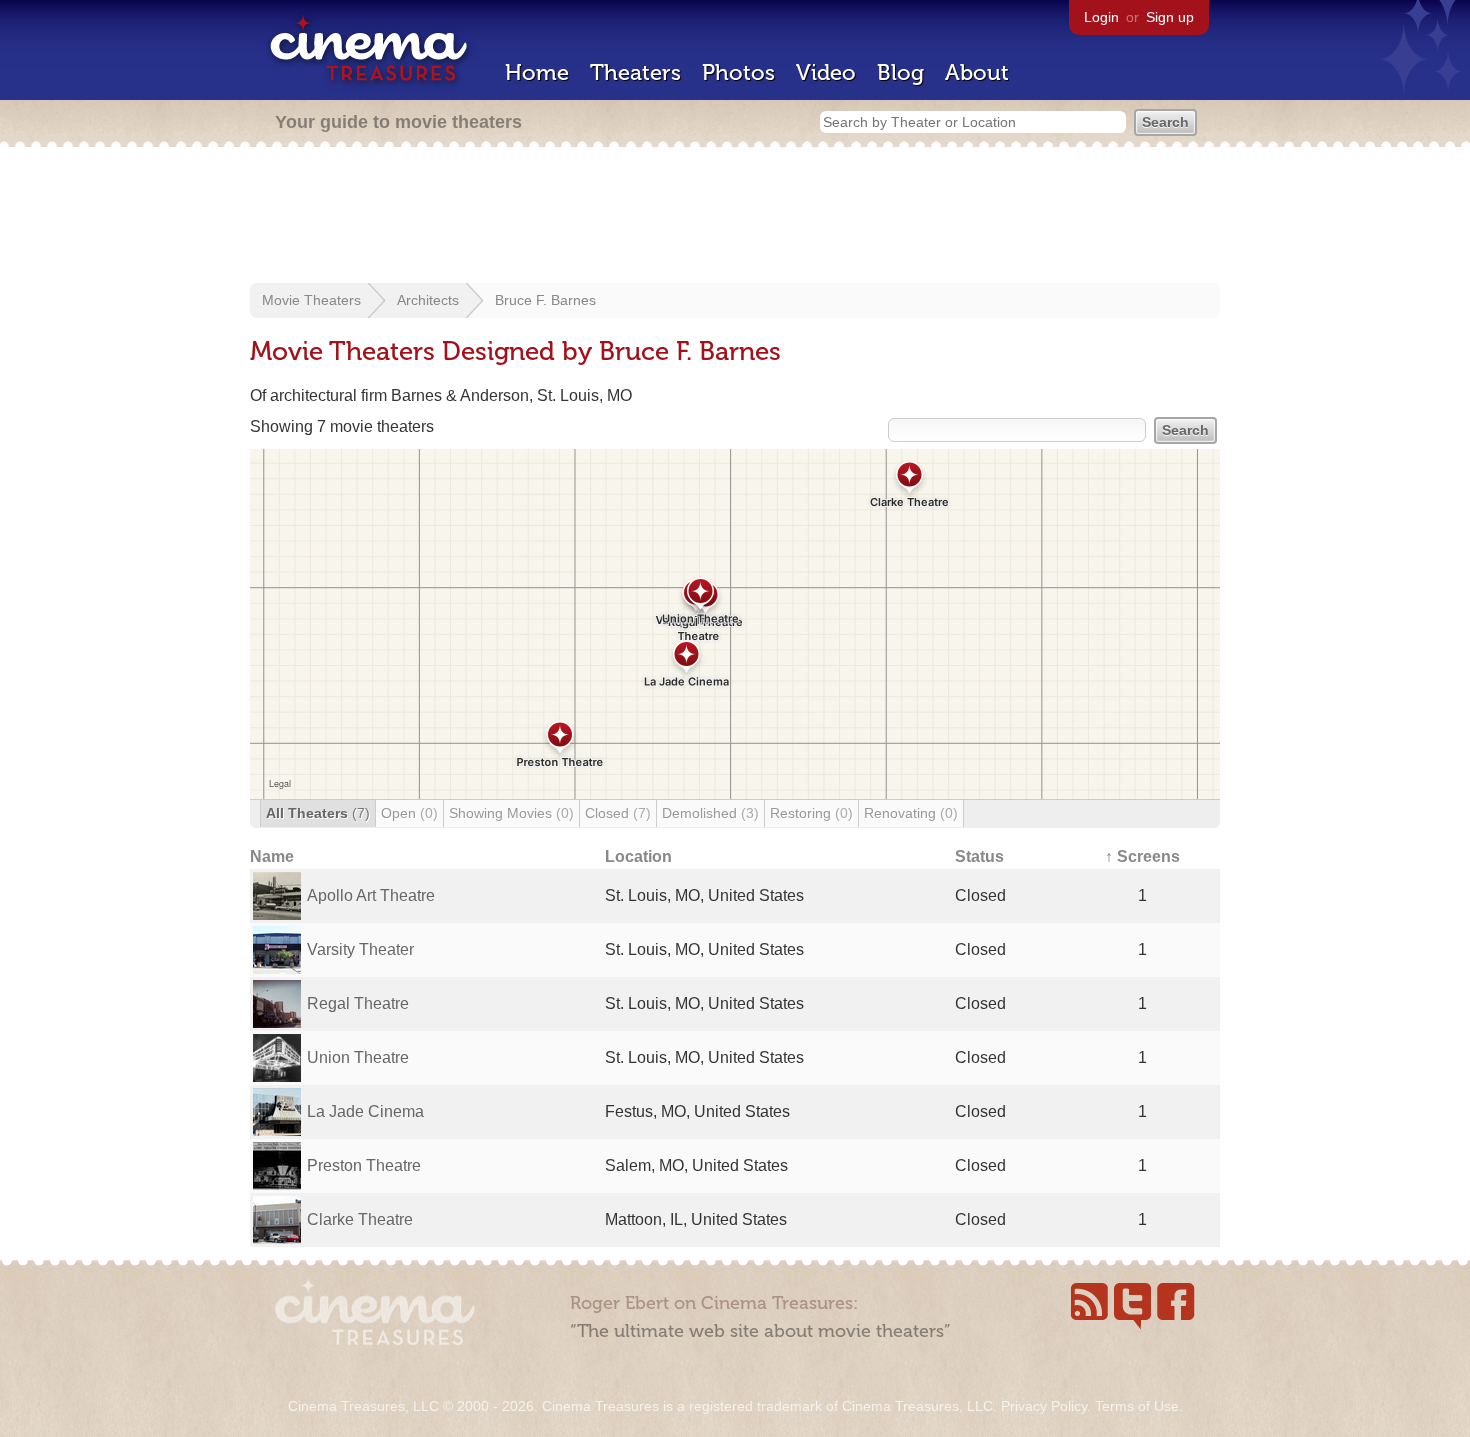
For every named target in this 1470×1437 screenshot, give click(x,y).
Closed (618, 813)
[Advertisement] (735, 217)
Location (638, 856)
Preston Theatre (364, 1165)
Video (826, 72)
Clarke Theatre (360, 1219)
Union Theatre (358, 1057)
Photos (738, 72)
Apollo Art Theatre (371, 895)
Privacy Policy (1044, 1406)
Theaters (635, 72)
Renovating (911, 813)
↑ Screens (1142, 856)
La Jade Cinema (365, 1111)
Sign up (1170, 17)
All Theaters (318, 813)
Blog (900, 72)
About (977, 72)
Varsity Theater (360, 949)
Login (1101, 17)
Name (272, 856)
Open (409, 813)
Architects (428, 300)
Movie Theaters (311, 300)
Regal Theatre (358, 1003)
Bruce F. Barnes (545, 300)
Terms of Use (1137, 1406)
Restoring (811, 813)
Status (979, 856)
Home (537, 72)
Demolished (710, 813)
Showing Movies (511, 813)
